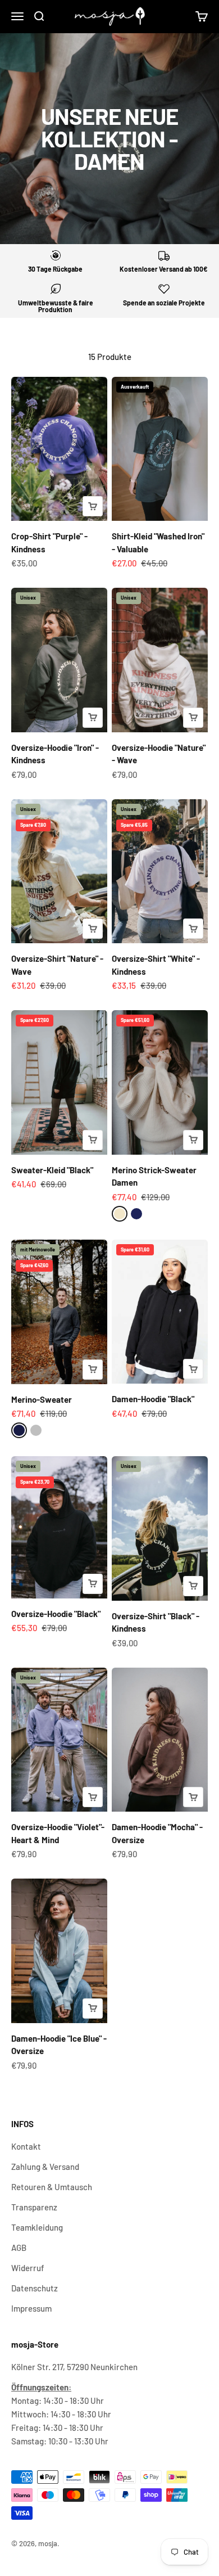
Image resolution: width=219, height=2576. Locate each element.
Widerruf (28, 2268)
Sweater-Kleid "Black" (52, 1170)
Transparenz (34, 2207)
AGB (19, 2248)
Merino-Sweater (42, 1399)
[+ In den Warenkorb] (93, 506)
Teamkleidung (37, 2227)
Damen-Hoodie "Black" (153, 1399)
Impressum (31, 2308)
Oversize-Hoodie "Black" (56, 1614)
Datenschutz (35, 2288)
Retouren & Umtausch (52, 2187)
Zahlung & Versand (45, 2167)
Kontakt (26, 2146)
